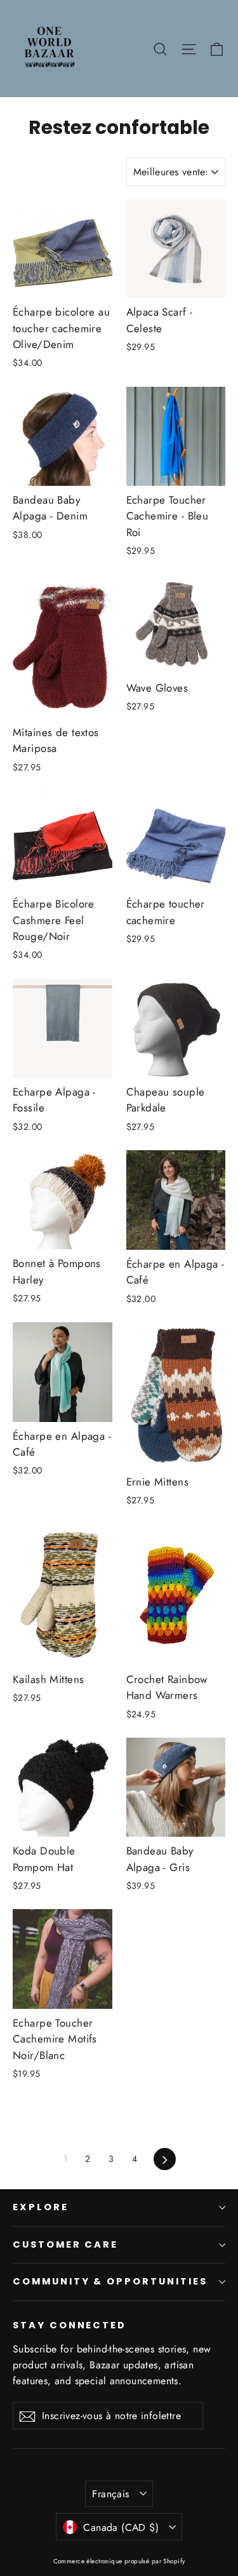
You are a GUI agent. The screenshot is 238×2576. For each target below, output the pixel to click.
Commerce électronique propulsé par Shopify (119, 2561)
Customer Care (65, 2244)
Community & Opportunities (110, 2281)
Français (110, 2494)
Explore (41, 2207)
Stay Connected (69, 2325)
